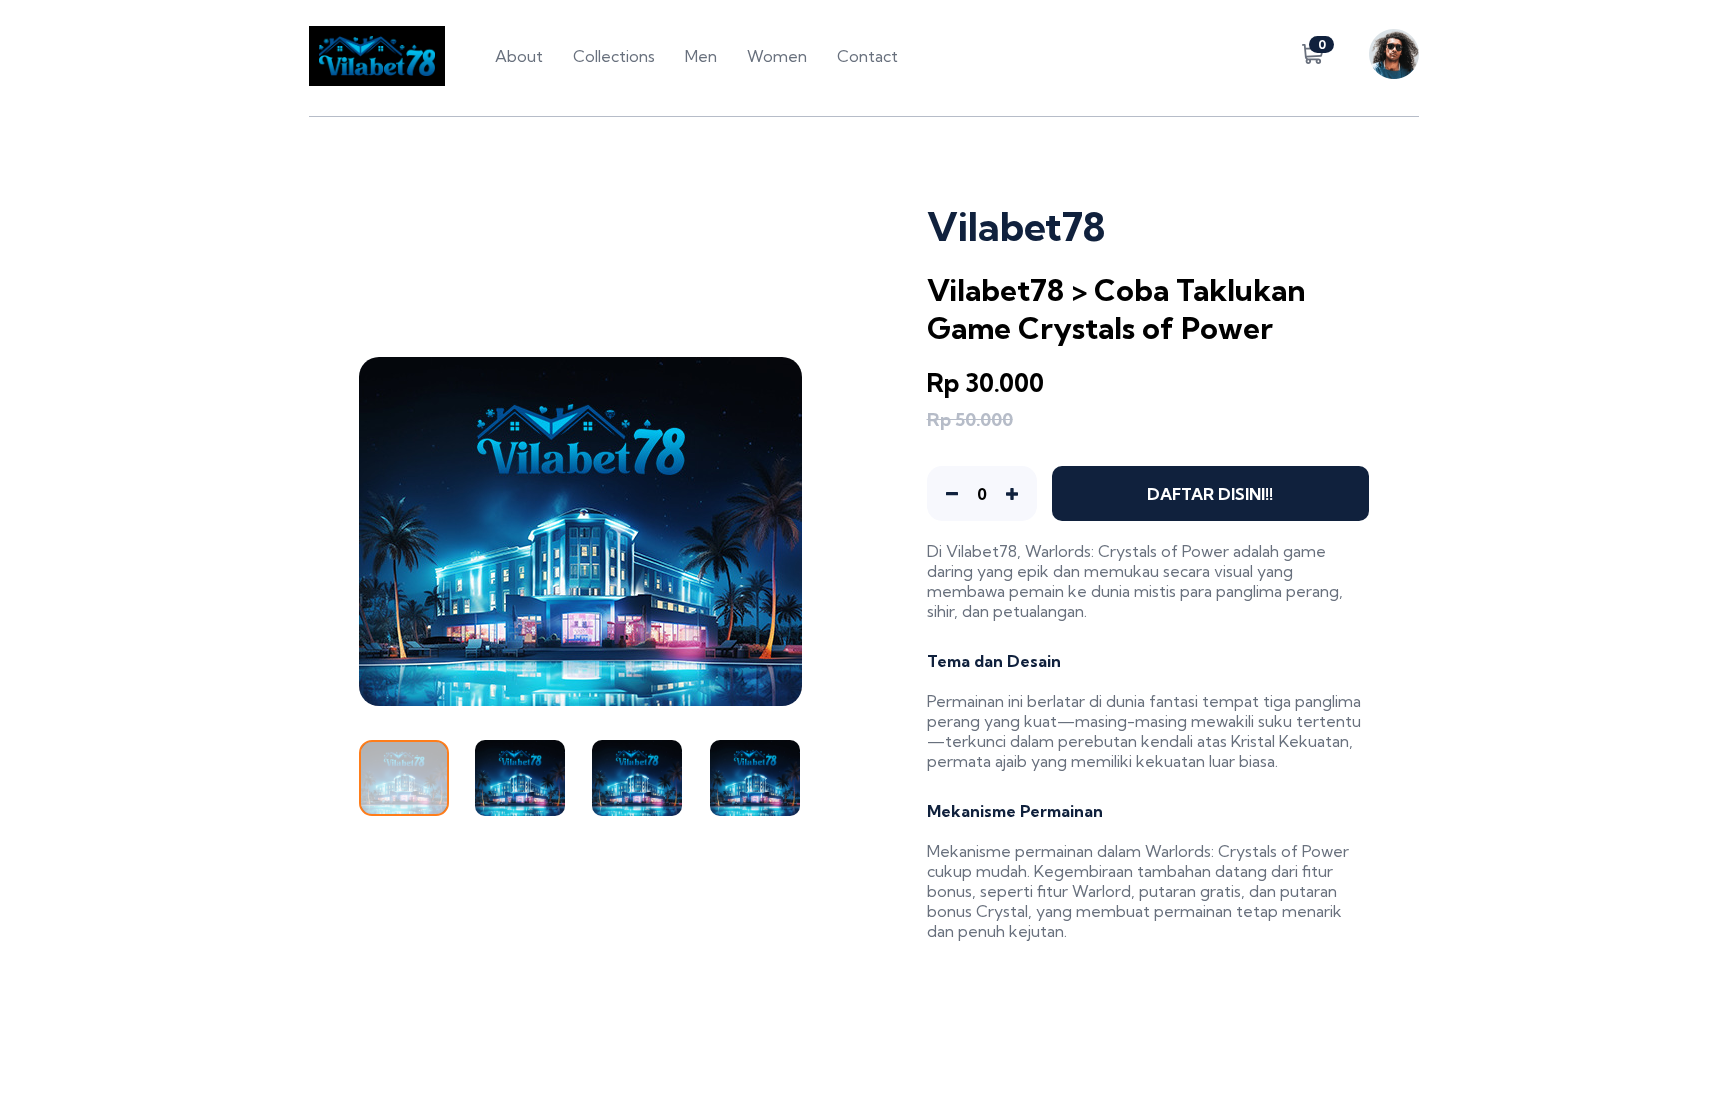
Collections (614, 56)
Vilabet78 (981, 551)
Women (777, 56)
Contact (867, 56)
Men (701, 56)
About (519, 56)
